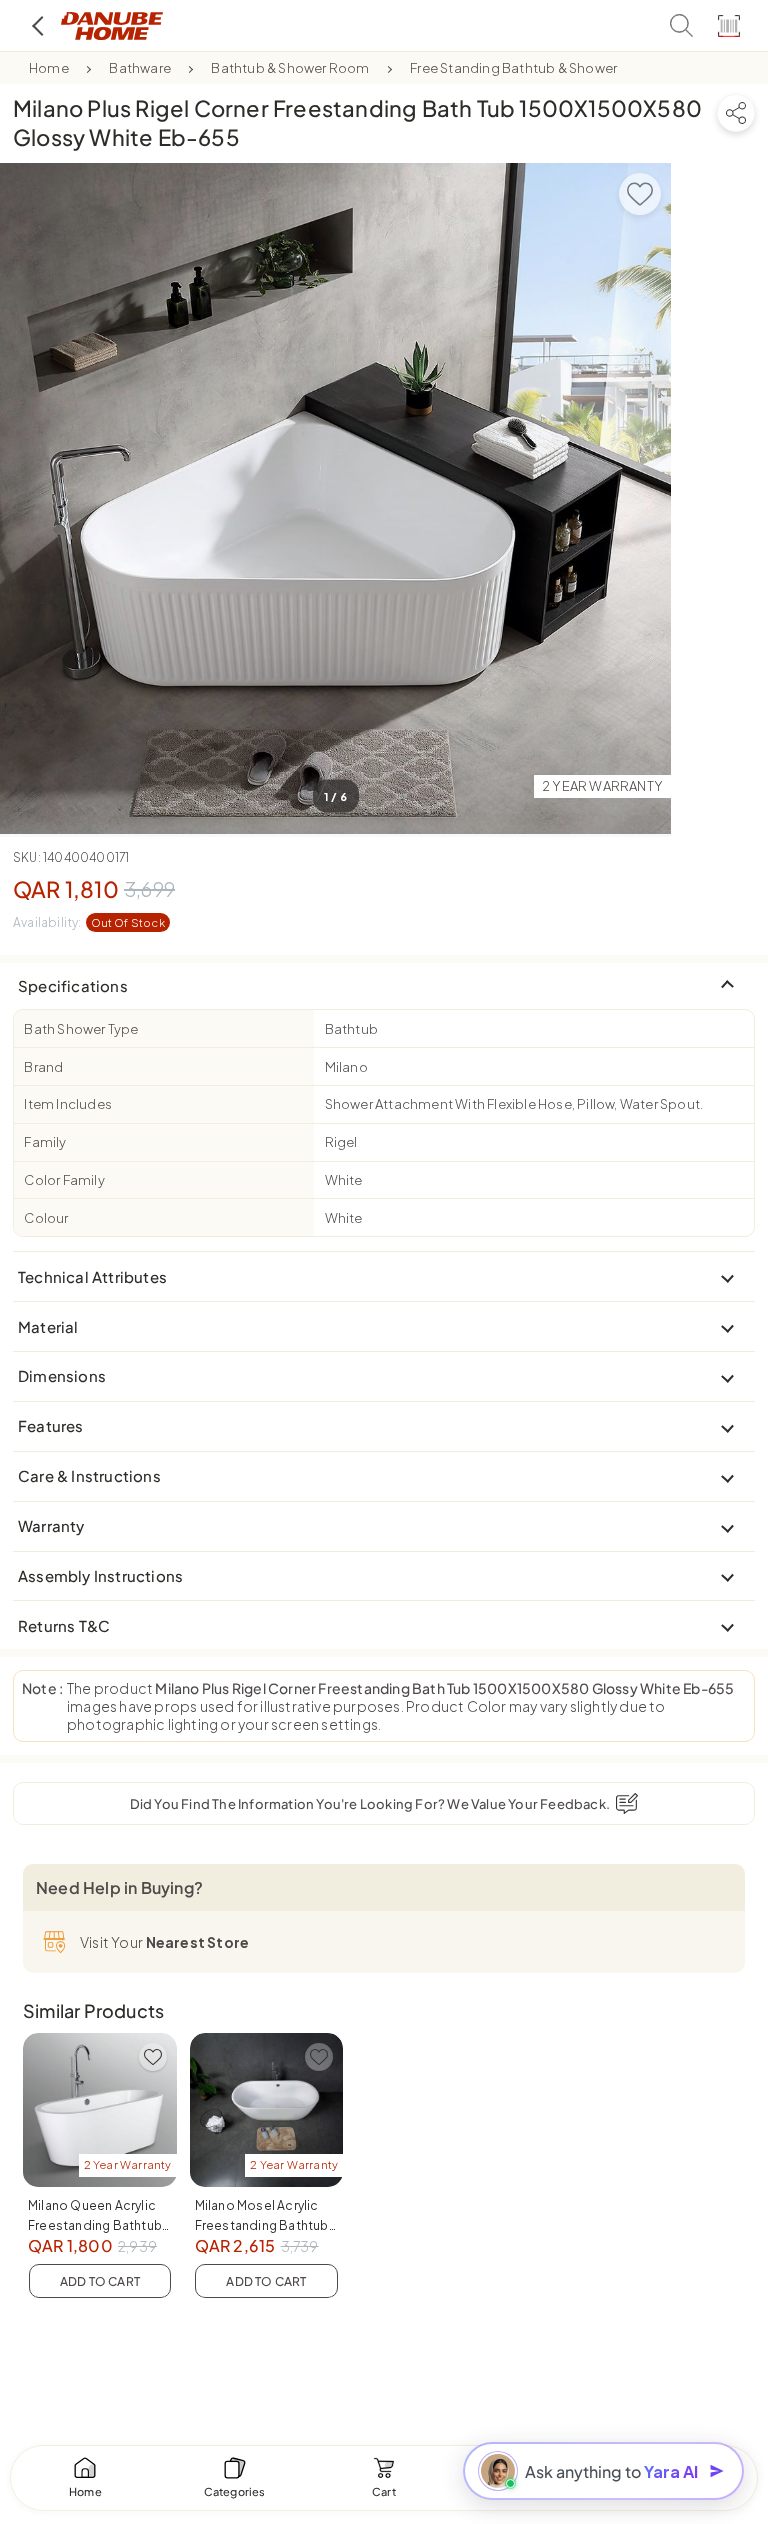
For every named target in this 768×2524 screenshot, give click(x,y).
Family (45, 1142)
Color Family (64, 1180)
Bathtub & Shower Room (290, 68)
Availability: (89, 922)
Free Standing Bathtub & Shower (513, 68)
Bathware (140, 68)
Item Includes (68, 1104)
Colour (46, 1218)
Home (49, 68)
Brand (43, 1067)
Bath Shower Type (81, 1029)
